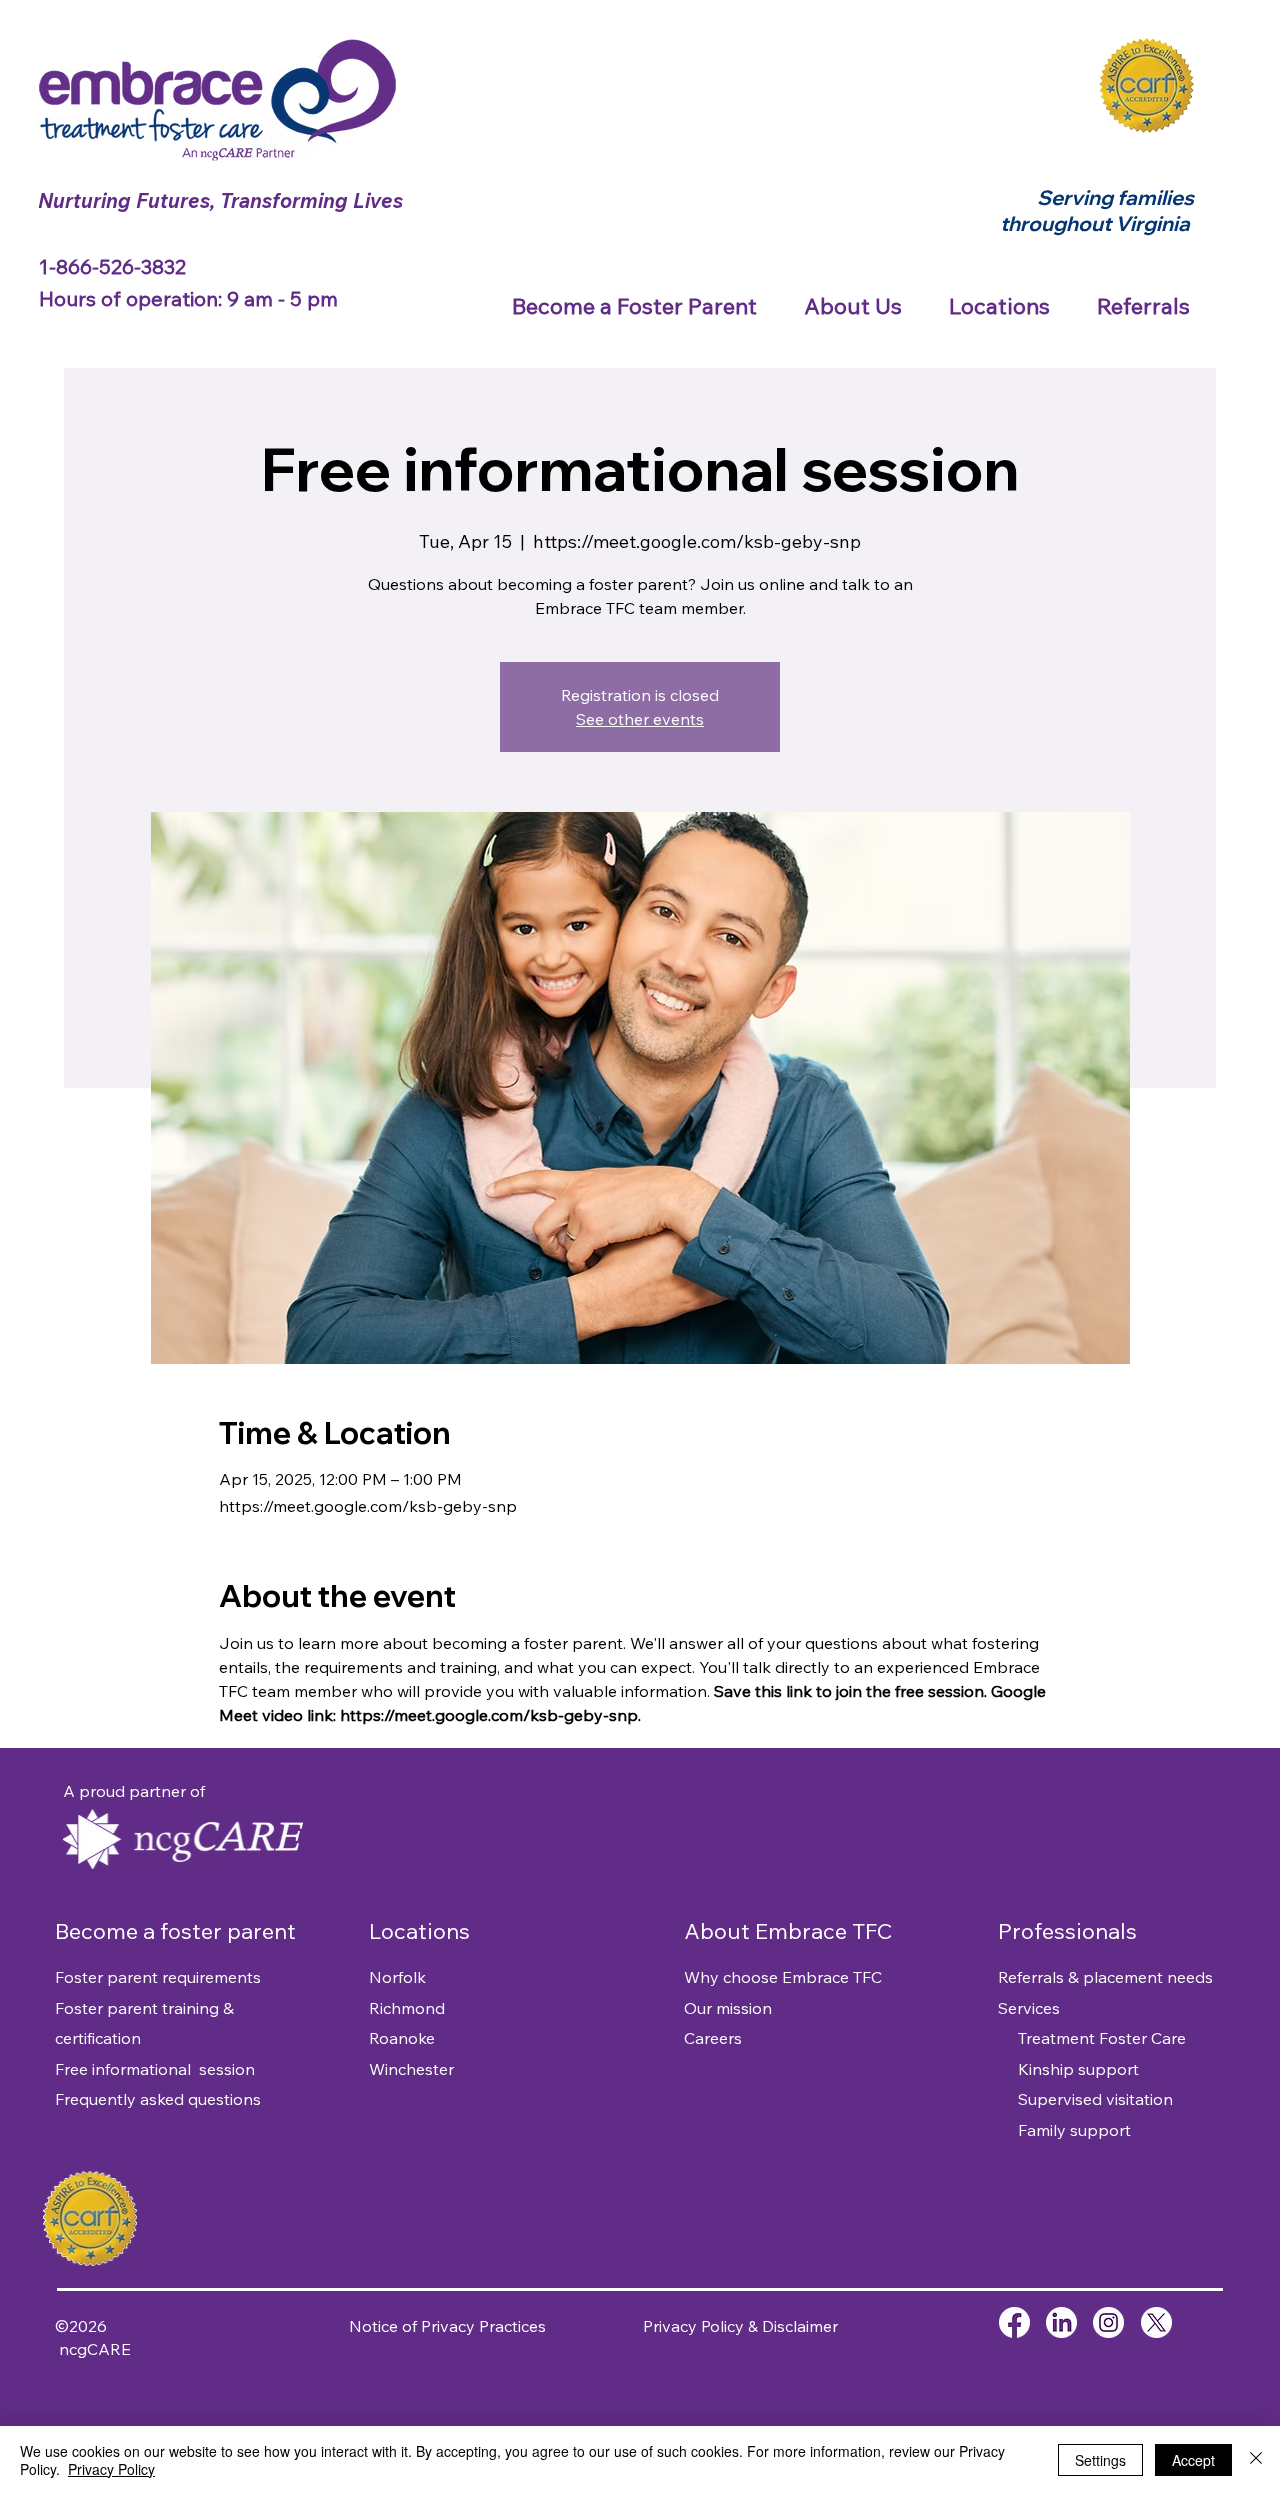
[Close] (1256, 2460)
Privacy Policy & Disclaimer (740, 2326)
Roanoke (402, 2038)
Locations (419, 1931)
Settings (1100, 2460)
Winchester (411, 2069)
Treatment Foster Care (1092, 2038)
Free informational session (155, 2069)
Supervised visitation (1085, 2099)
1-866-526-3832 (115, 266)
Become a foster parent (178, 1931)
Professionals (1067, 1931)
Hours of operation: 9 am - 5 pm (188, 298)
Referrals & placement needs (1105, 1977)
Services (1029, 2008)
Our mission (728, 2008)
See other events (640, 719)
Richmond (407, 2008)
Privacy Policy (111, 2469)
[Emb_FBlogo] (1014, 2322)
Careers (713, 2038)
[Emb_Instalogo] (1108, 2322)
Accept (1193, 2460)
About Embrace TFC (788, 1931)
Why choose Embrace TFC (783, 1977)
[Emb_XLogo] (1156, 2322)
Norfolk (397, 1977)
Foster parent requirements (158, 1977)
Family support (1064, 2130)
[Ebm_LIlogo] (1061, 2322)
